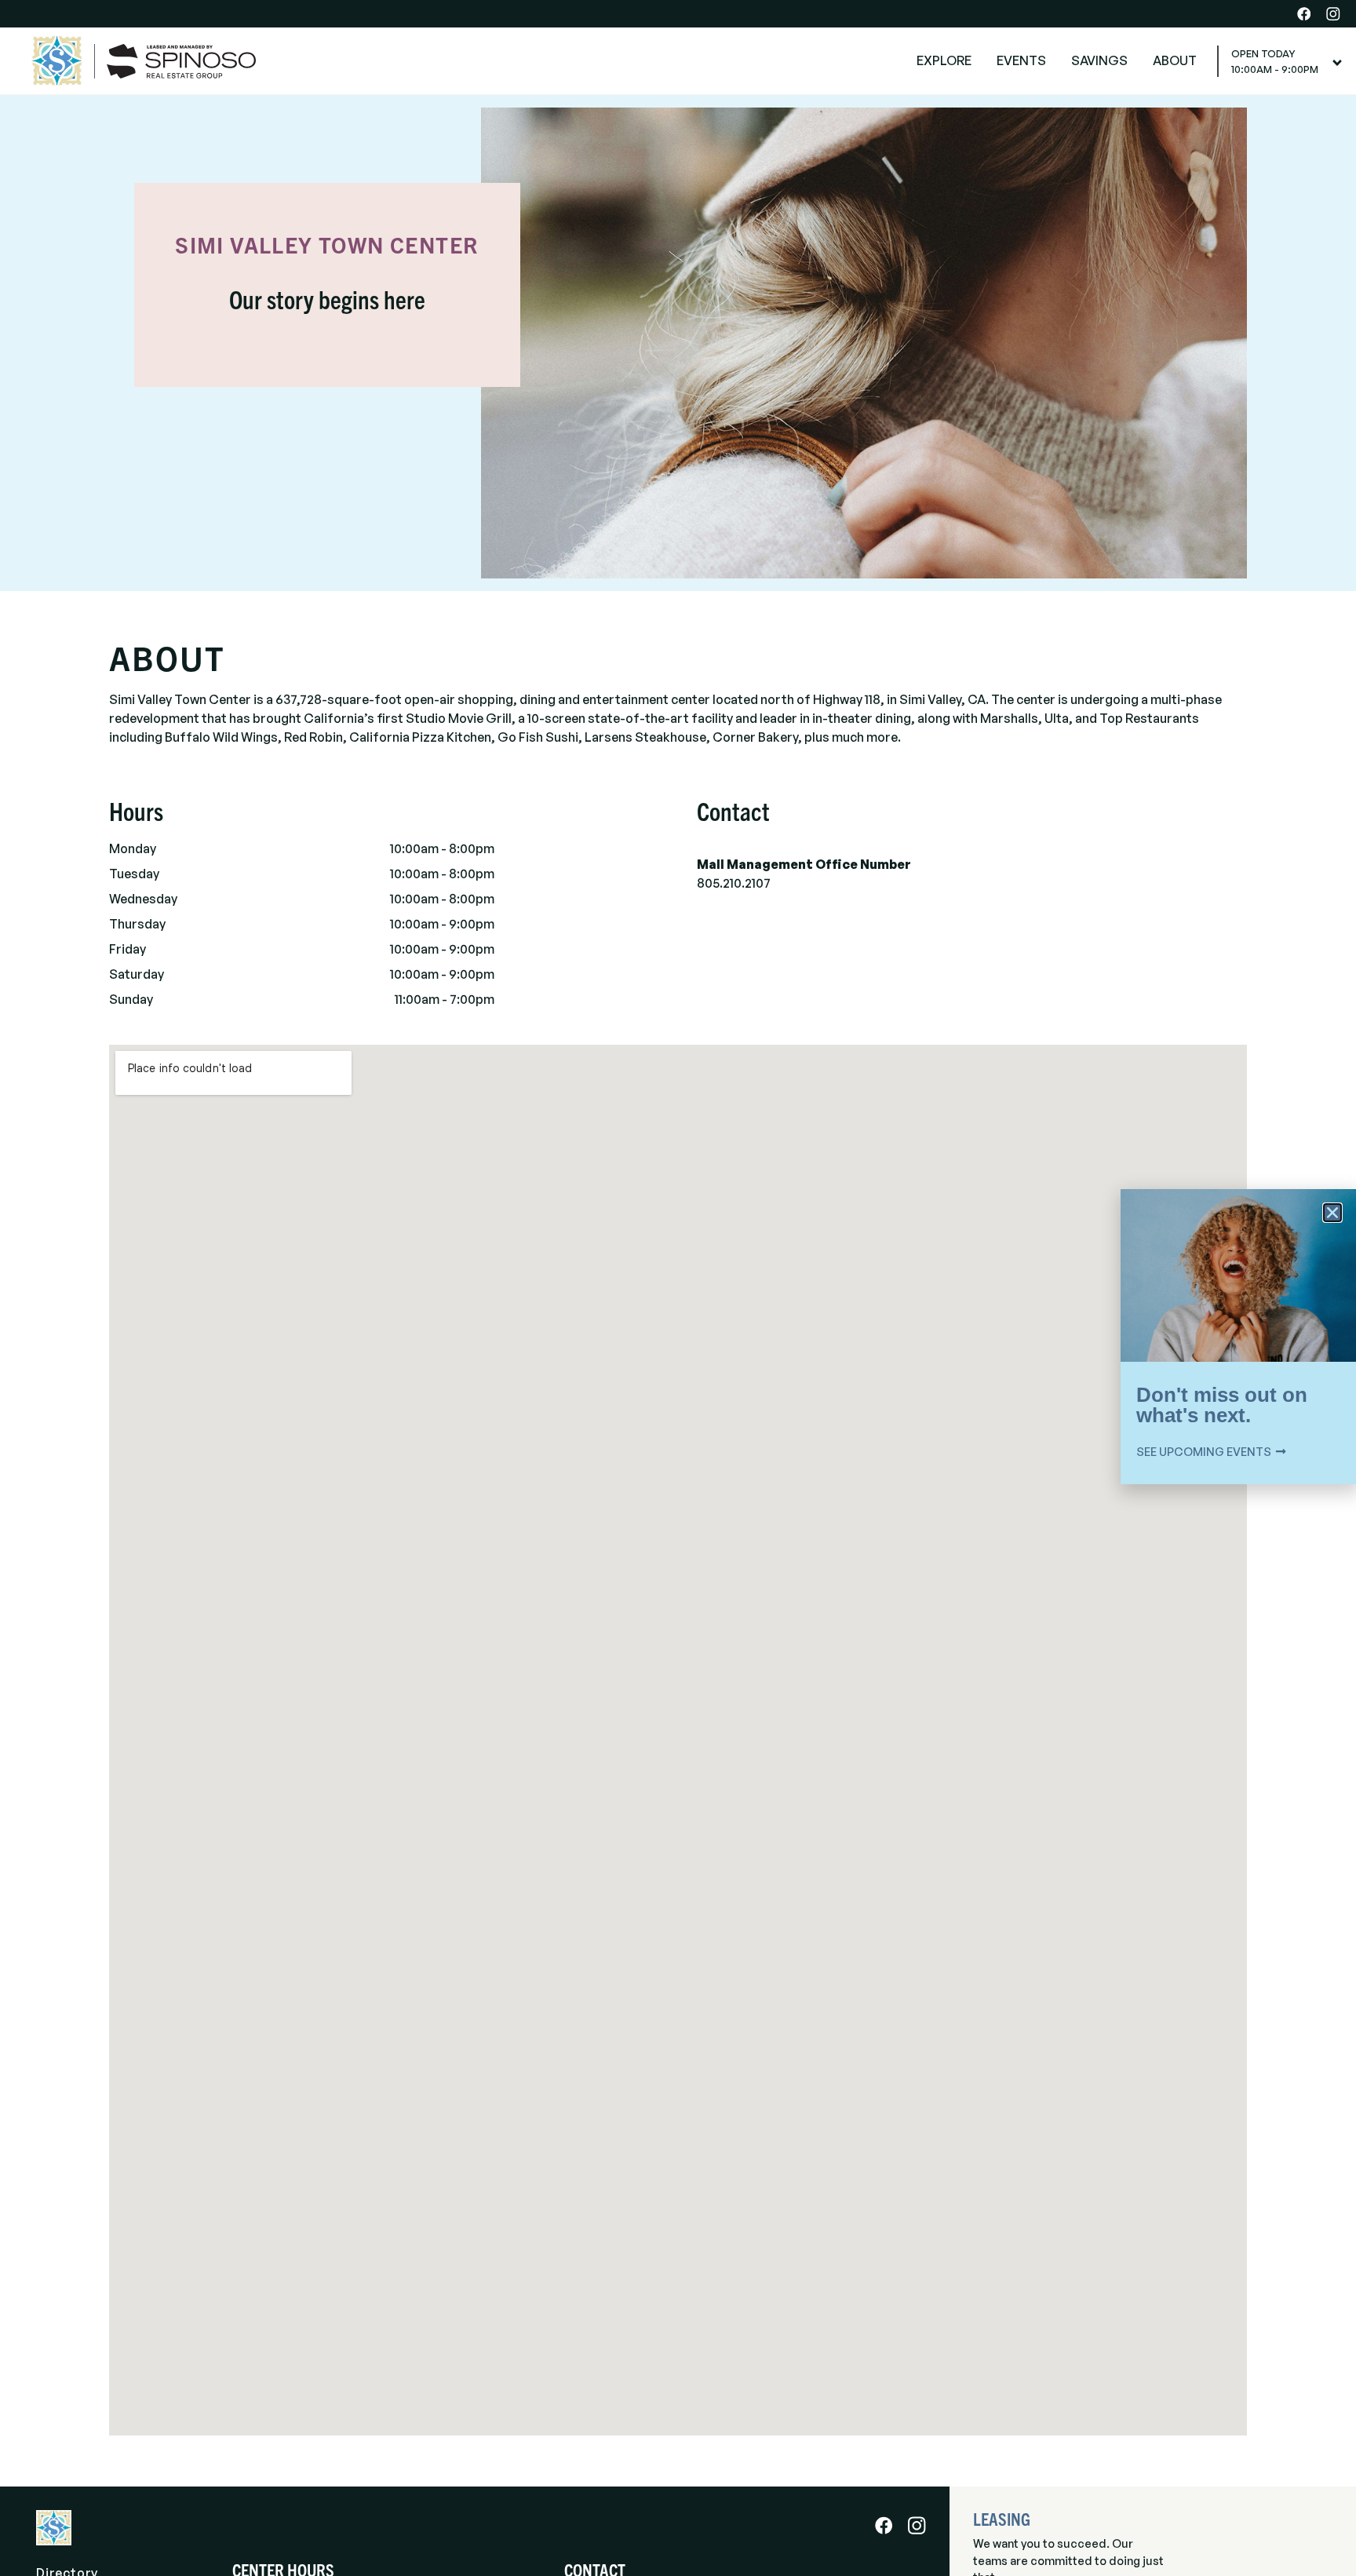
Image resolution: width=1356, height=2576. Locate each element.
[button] (1332, 1213)
